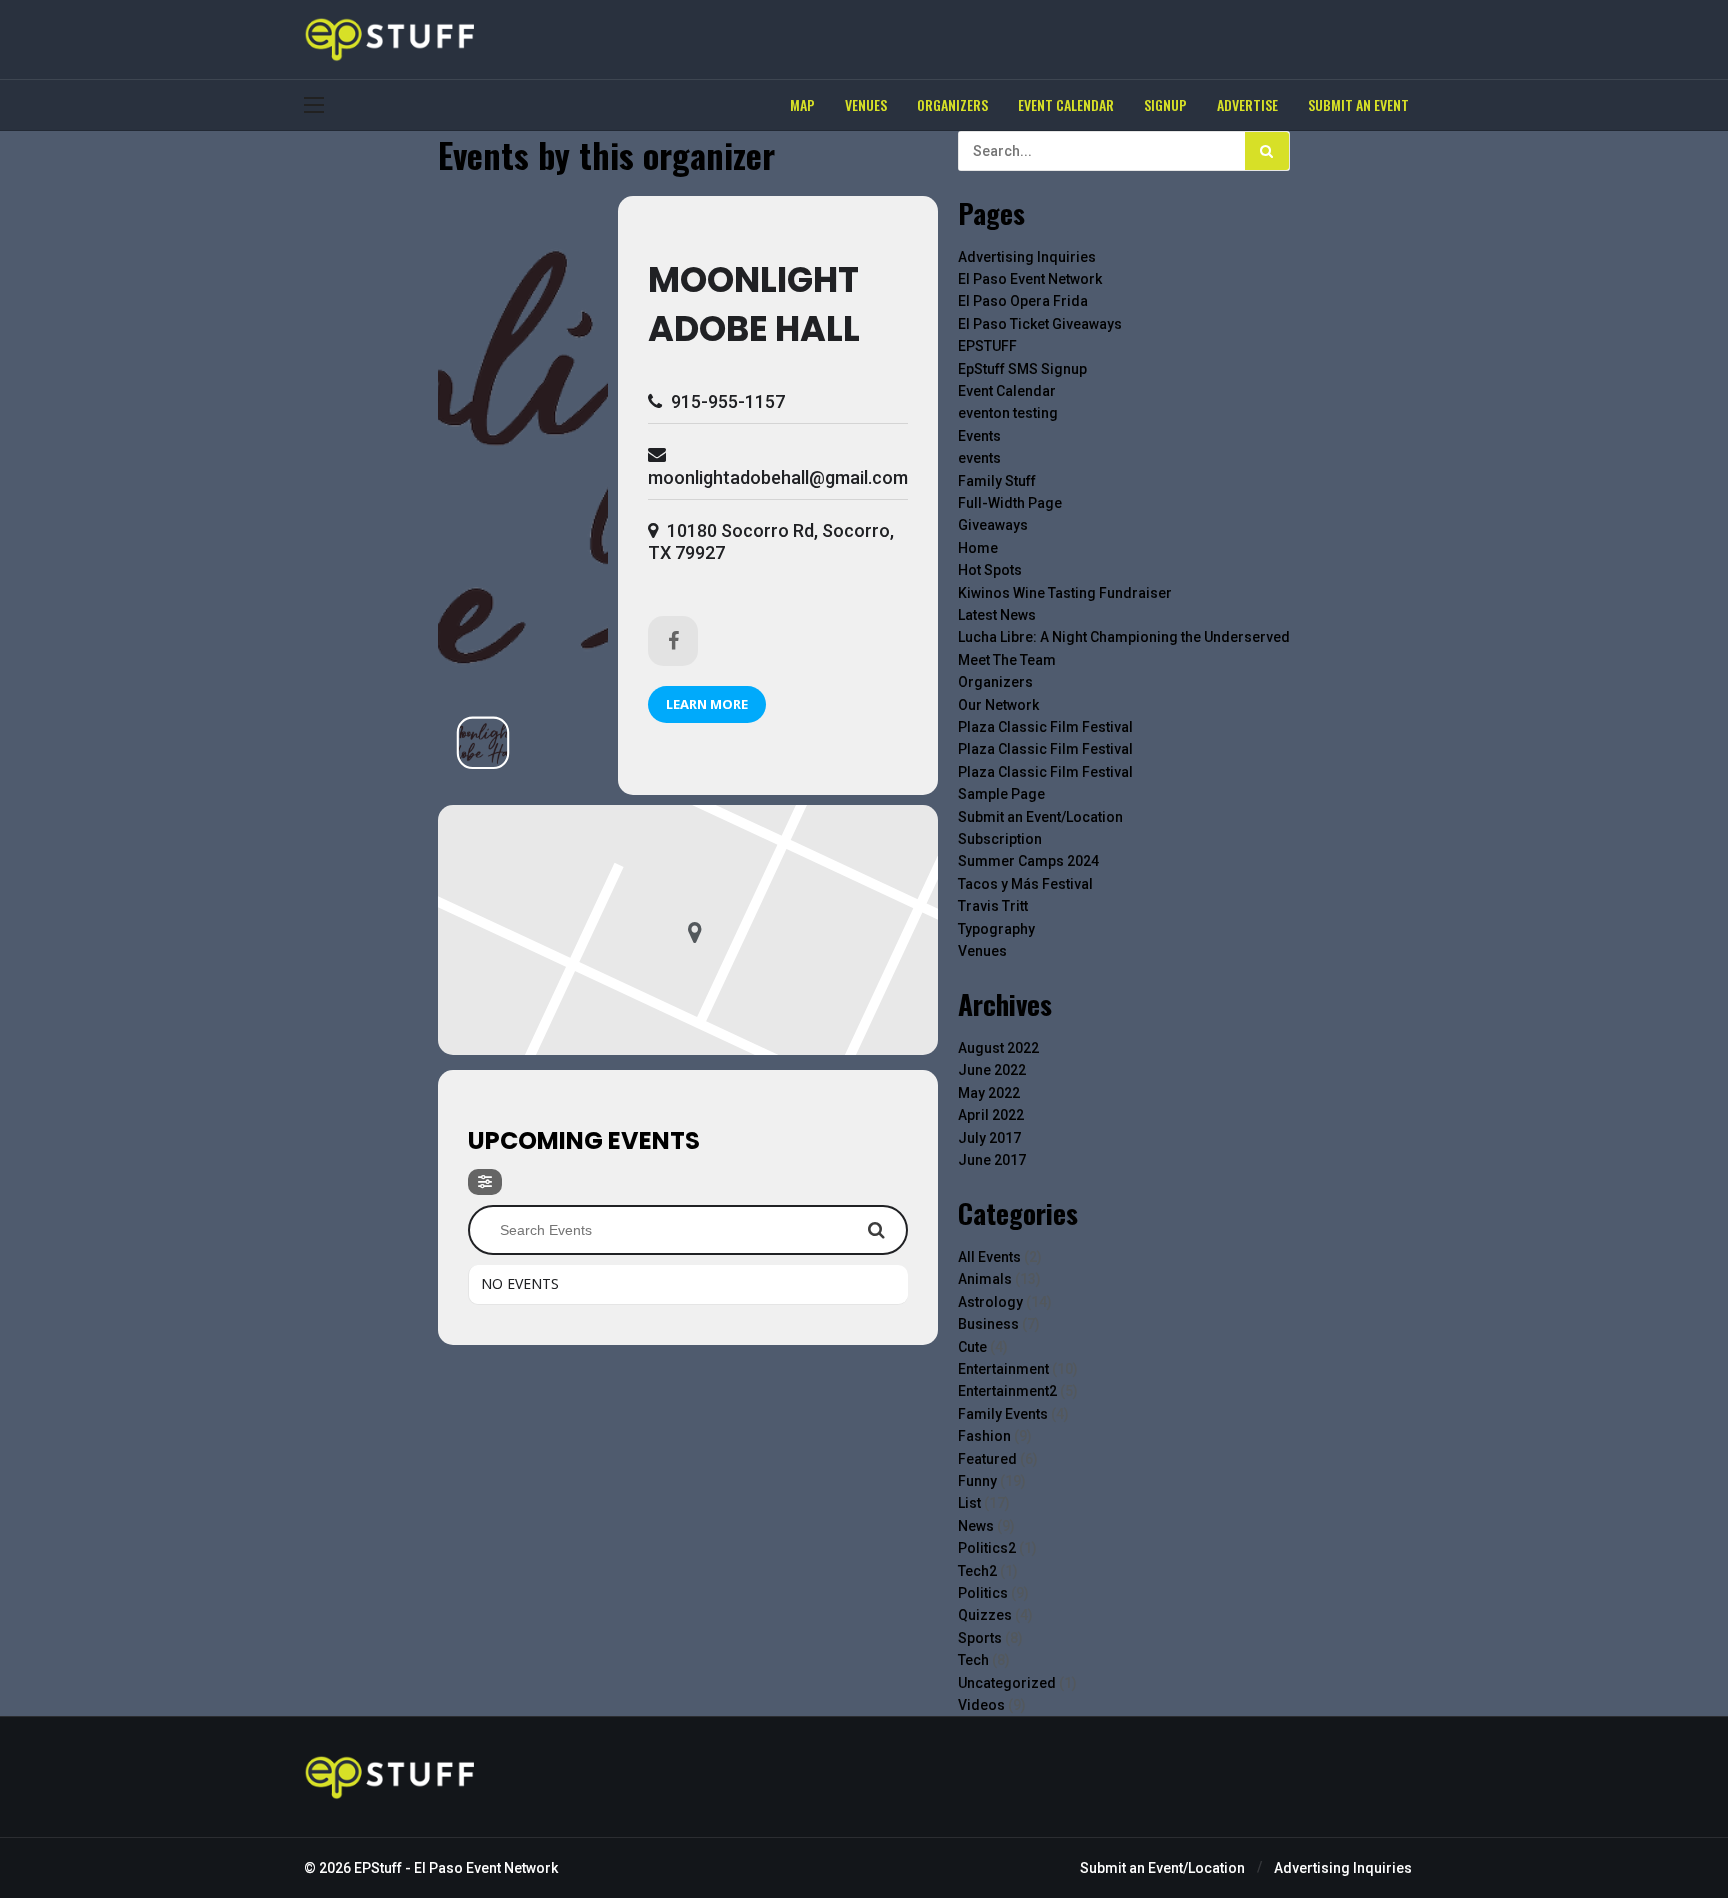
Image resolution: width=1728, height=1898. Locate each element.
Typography (996, 929)
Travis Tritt (993, 906)
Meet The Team (1007, 660)
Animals (985, 1279)
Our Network (998, 705)
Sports (980, 1638)
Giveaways (993, 525)
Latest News (997, 615)
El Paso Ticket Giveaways (1040, 324)
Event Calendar (1007, 391)
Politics (983, 1593)
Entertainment (1003, 1369)
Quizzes (985, 1615)
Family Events (1003, 1414)
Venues (982, 951)
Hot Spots (990, 570)
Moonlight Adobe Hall (754, 304)
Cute (972, 1347)
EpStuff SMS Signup (1022, 369)
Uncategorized (1007, 1683)
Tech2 (977, 1571)
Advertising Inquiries (1027, 257)
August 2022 (998, 1048)
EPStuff (378, 1868)
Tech (973, 1660)
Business (988, 1324)
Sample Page (1001, 794)
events (979, 458)
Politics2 (987, 1548)
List (969, 1503)
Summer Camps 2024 (1028, 861)
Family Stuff (997, 481)
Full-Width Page (1010, 503)
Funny (977, 1481)
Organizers (995, 682)
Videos (981, 1705)
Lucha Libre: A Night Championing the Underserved (1124, 637)
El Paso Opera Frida (1023, 301)
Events (979, 436)
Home (978, 548)
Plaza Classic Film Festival (1045, 727)
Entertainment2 (1007, 1391)
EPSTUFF (987, 346)
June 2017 (992, 1160)
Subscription (1000, 839)
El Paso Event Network (1030, 279)
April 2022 (991, 1115)
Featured (987, 1459)
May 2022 (989, 1093)
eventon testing (1008, 413)
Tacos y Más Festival (1025, 884)
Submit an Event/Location (1040, 817)
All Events (989, 1257)
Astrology (990, 1302)
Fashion (984, 1436)
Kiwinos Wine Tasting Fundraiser (1065, 593)
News (976, 1526)
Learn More (707, 704)
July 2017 (989, 1138)
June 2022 (992, 1070)
